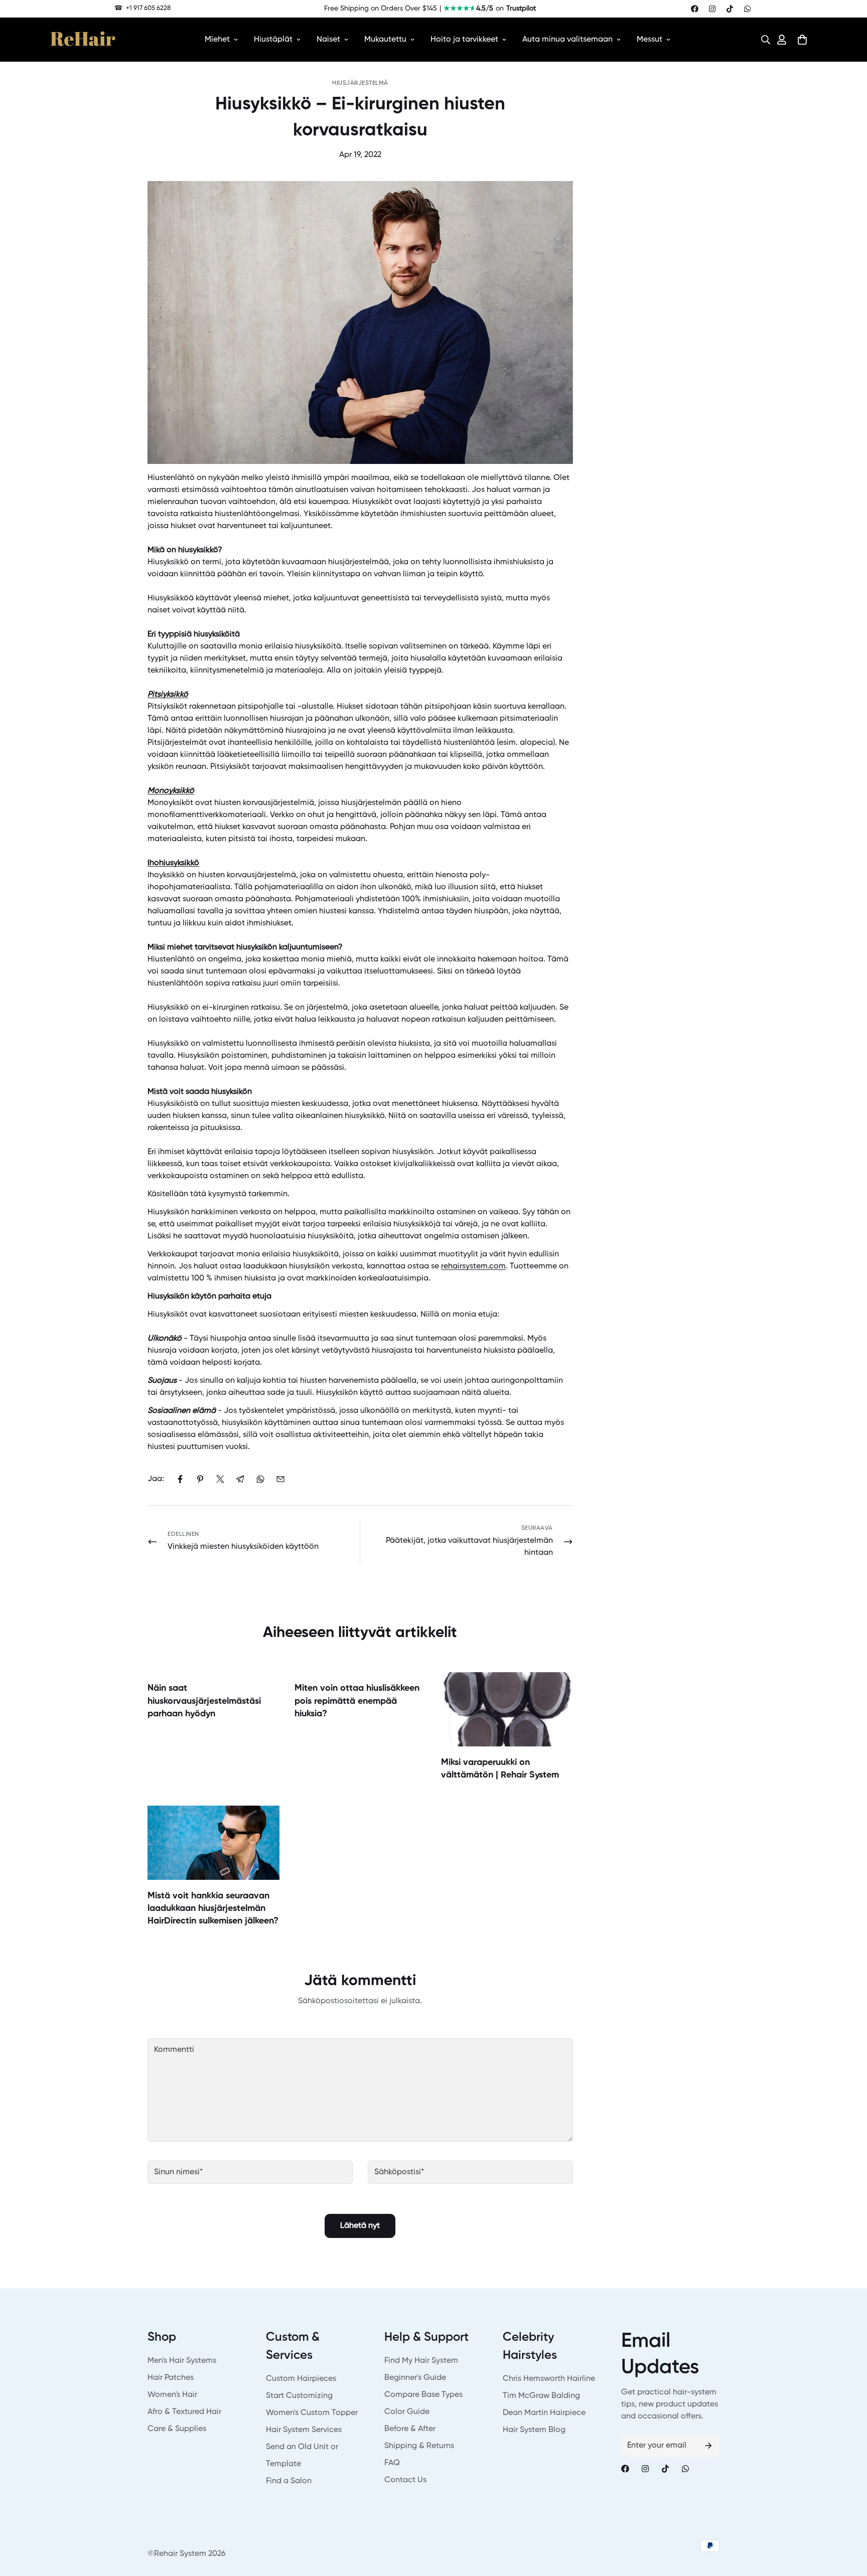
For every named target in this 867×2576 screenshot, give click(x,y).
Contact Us (405, 2480)
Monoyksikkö (171, 791)
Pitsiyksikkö (168, 695)
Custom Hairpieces (301, 2379)
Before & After (410, 2429)
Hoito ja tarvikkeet (464, 40)
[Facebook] (695, 9)
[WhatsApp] (260, 1479)
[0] (802, 40)
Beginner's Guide (415, 2378)
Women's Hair (172, 2395)
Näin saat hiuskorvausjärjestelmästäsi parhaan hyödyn (204, 1701)
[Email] (280, 1479)
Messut (649, 40)
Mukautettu (385, 40)
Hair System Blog (534, 2430)
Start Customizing (299, 2396)
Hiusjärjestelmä (360, 83)
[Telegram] (240, 1479)
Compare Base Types (423, 2395)
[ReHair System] (83, 40)
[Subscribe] (708, 2446)
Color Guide (407, 2412)
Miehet (217, 40)
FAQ (392, 2463)
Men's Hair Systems (182, 2361)
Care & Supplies (177, 2429)
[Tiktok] (730, 9)
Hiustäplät (273, 40)
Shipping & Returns (419, 2446)
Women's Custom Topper (312, 2413)
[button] (763, 40)
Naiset (328, 40)
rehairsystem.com (473, 1266)
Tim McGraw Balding (541, 2396)
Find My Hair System (421, 2361)
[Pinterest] (200, 1479)
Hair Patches (171, 2378)
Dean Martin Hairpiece (544, 2413)
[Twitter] (220, 1479)
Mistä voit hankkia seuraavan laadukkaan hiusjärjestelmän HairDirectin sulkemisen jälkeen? (213, 1908)
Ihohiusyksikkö (173, 863)
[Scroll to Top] (847, 2521)
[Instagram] (712, 9)
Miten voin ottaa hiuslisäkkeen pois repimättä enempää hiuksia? (357, 1701)
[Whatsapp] (747, 9)
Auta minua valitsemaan (567, 40)
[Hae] (763, 40)
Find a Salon (289, 2481)
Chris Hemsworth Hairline (549, 2379)
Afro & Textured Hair (184, 2412)
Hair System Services (304, 2430)
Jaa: (156, 1479)
